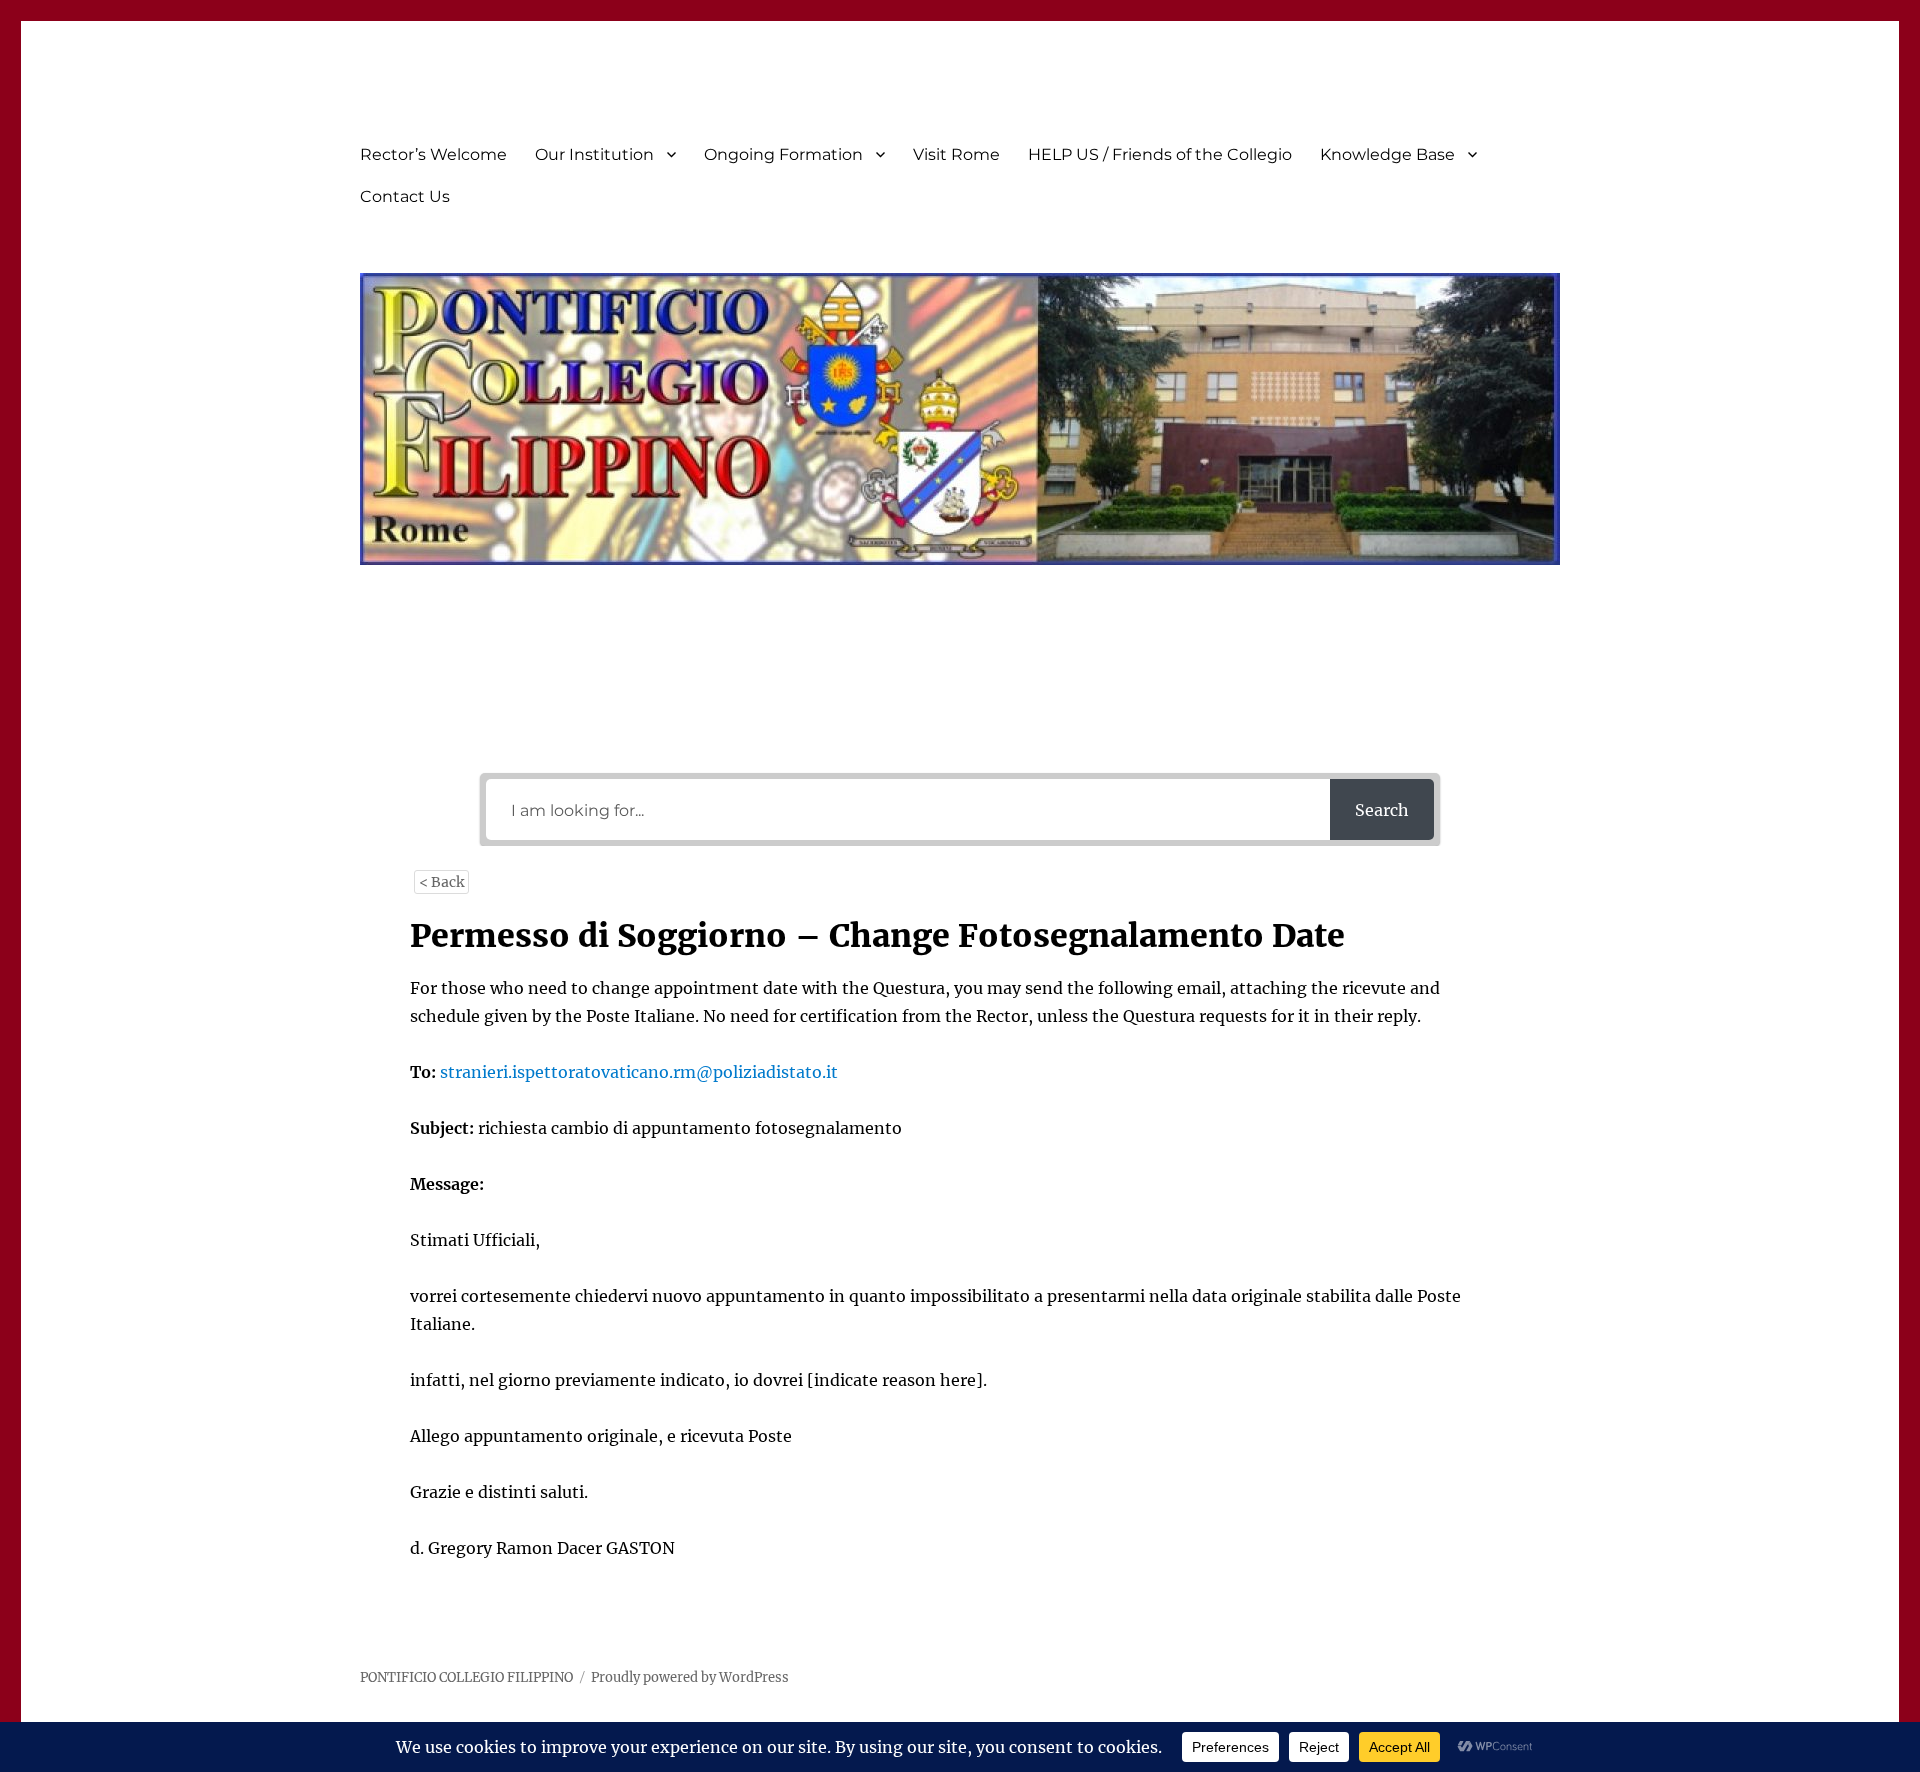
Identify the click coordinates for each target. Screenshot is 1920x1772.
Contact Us (405, 196)
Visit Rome (956, 154)
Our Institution (594, 154)
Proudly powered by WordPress (690, 1677)
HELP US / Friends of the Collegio (1160, 154)
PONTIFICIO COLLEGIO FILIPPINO (466, 1677)
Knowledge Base (1387, 154)
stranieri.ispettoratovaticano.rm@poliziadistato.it (639, 1072)
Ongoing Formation (783, 154)
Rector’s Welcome (433, 154)
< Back (441, 882)
